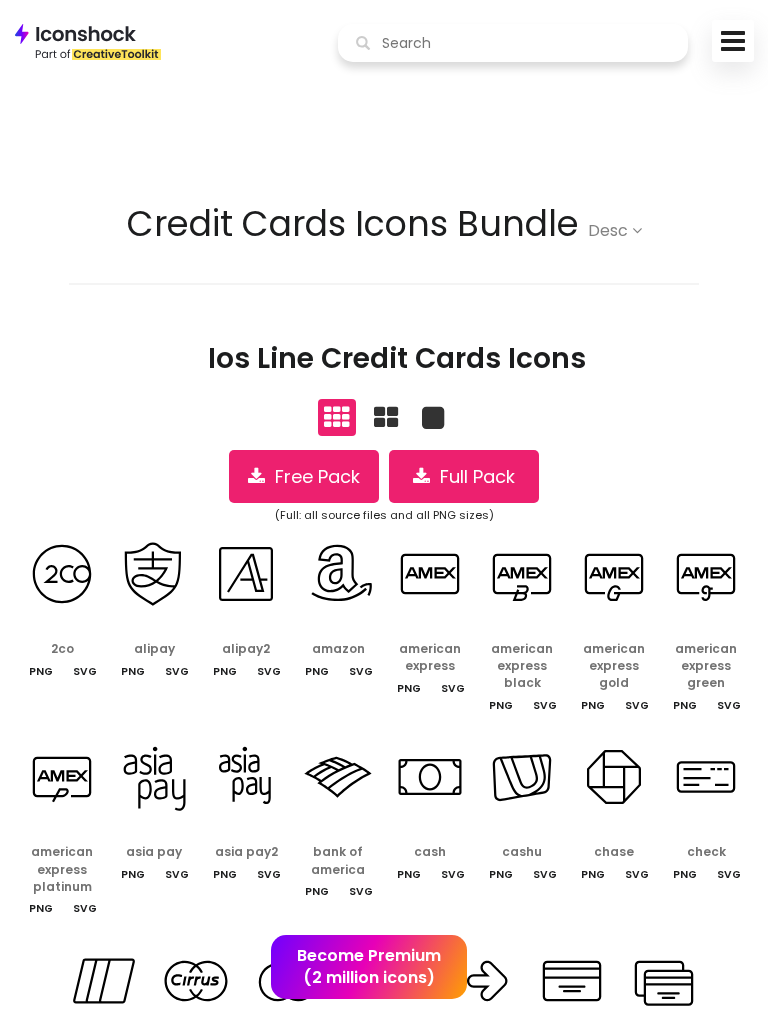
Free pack (312, 476)
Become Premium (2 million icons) (369, 967)
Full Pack (472, 476)
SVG (85, 671)
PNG (41, 671)
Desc (610, 230)
